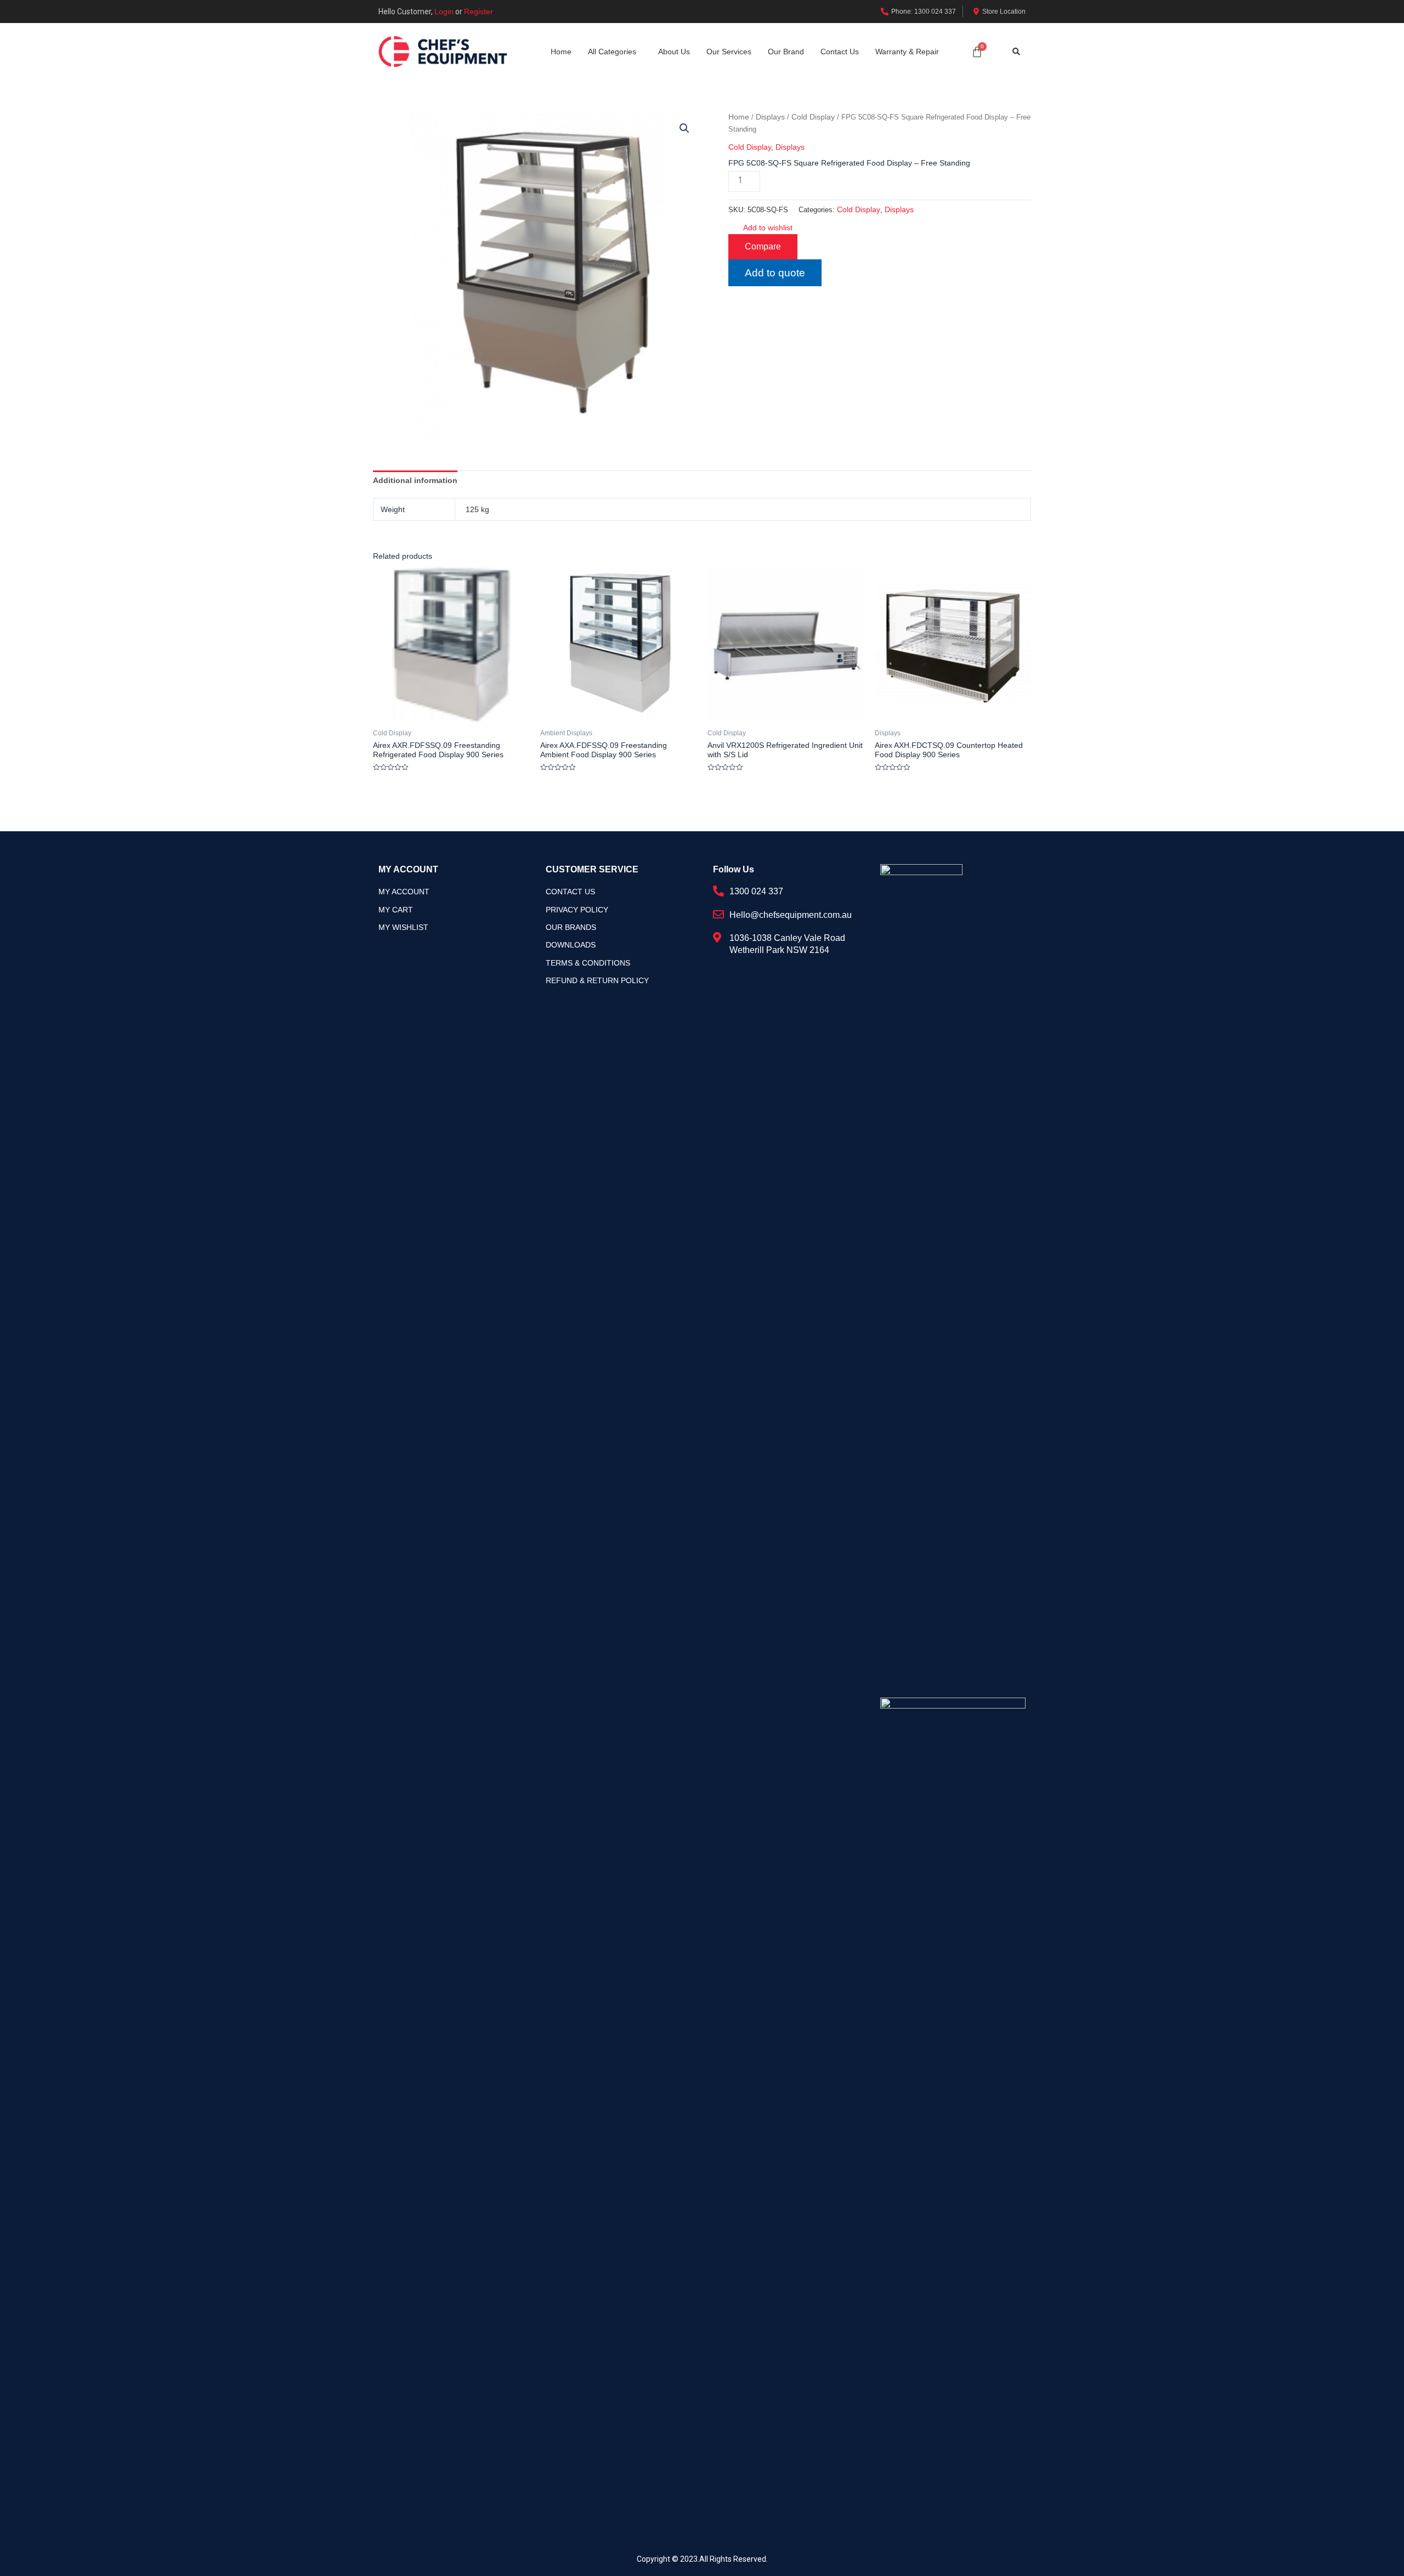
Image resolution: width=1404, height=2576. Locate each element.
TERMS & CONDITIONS (588, 963)
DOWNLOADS (571, 945)
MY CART (396, 910)
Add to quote (775, 273)
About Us (674, 52)
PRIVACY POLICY (577, 910)
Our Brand (786, 52)
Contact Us (840, 52)
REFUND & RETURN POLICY (597, 980)
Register (479, 12)
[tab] (415, 480)
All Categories (612, 52)
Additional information (415, 480)
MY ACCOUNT (404, 892)
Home (561, 52)
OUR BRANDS (571, 927)
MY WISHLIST (403, 927)
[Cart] (977, 52)
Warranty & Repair (907, 52)
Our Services (729, 52)
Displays (770, 117)
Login (444, 12)
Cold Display (813, 117)
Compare (763, 246)
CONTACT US (570, 892)
